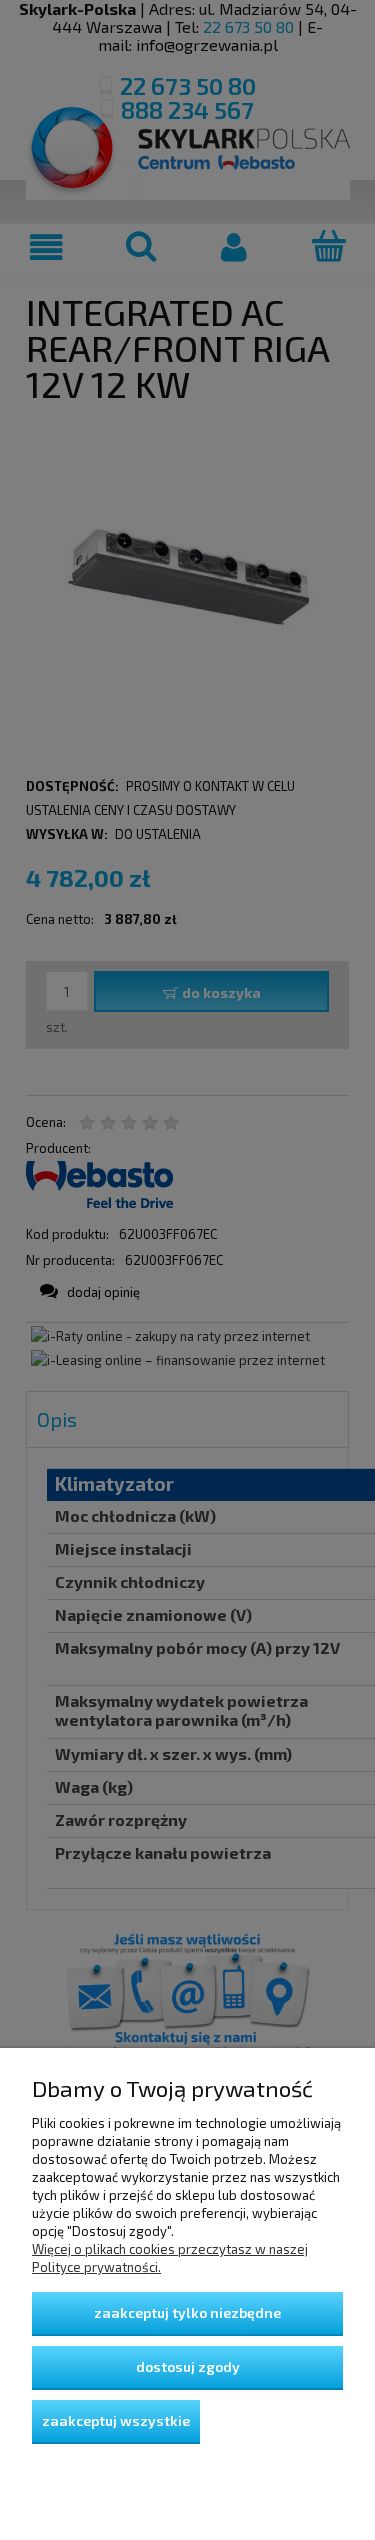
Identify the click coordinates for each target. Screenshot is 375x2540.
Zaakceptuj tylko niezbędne (187, 2312)
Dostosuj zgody (188, 2366)
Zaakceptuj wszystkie (116, 2420)
